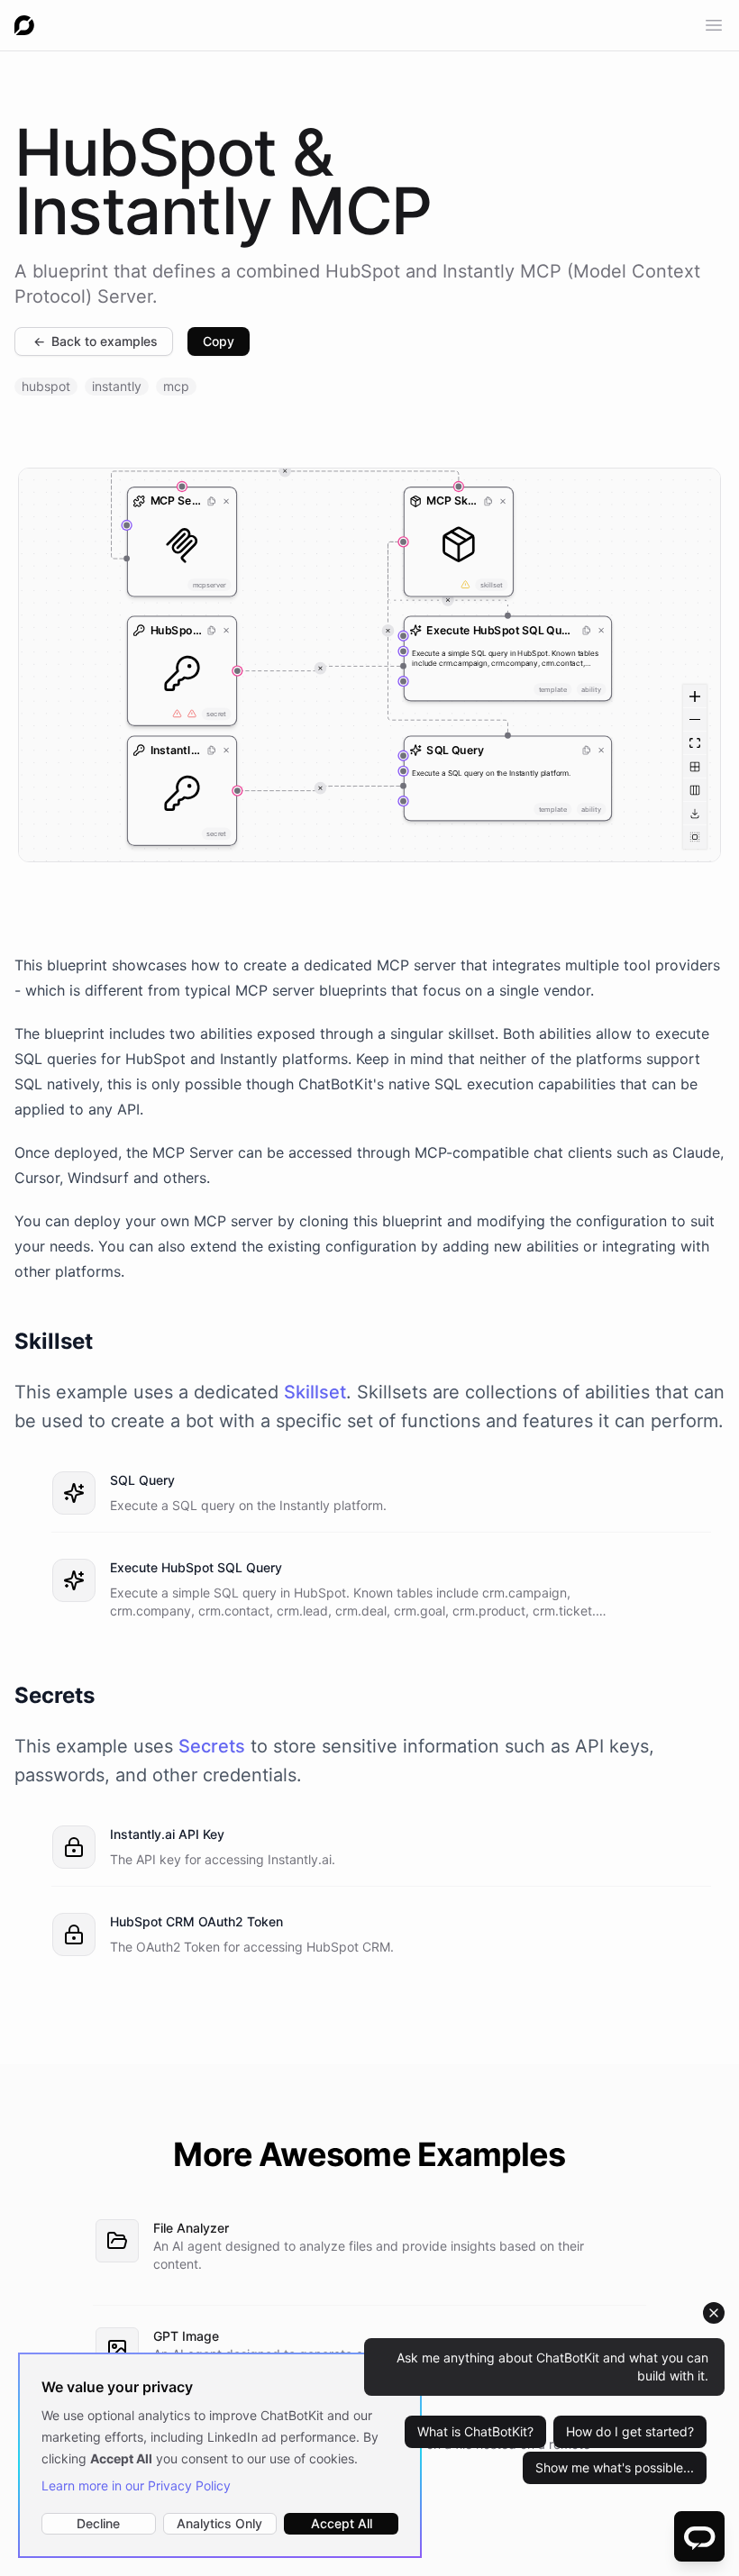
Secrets (212, 1746)
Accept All (342, 2523)
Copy (219, 341)
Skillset (315, 1392)
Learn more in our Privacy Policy (136, 2485)
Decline (98, 2523)
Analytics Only (219, 2523)
